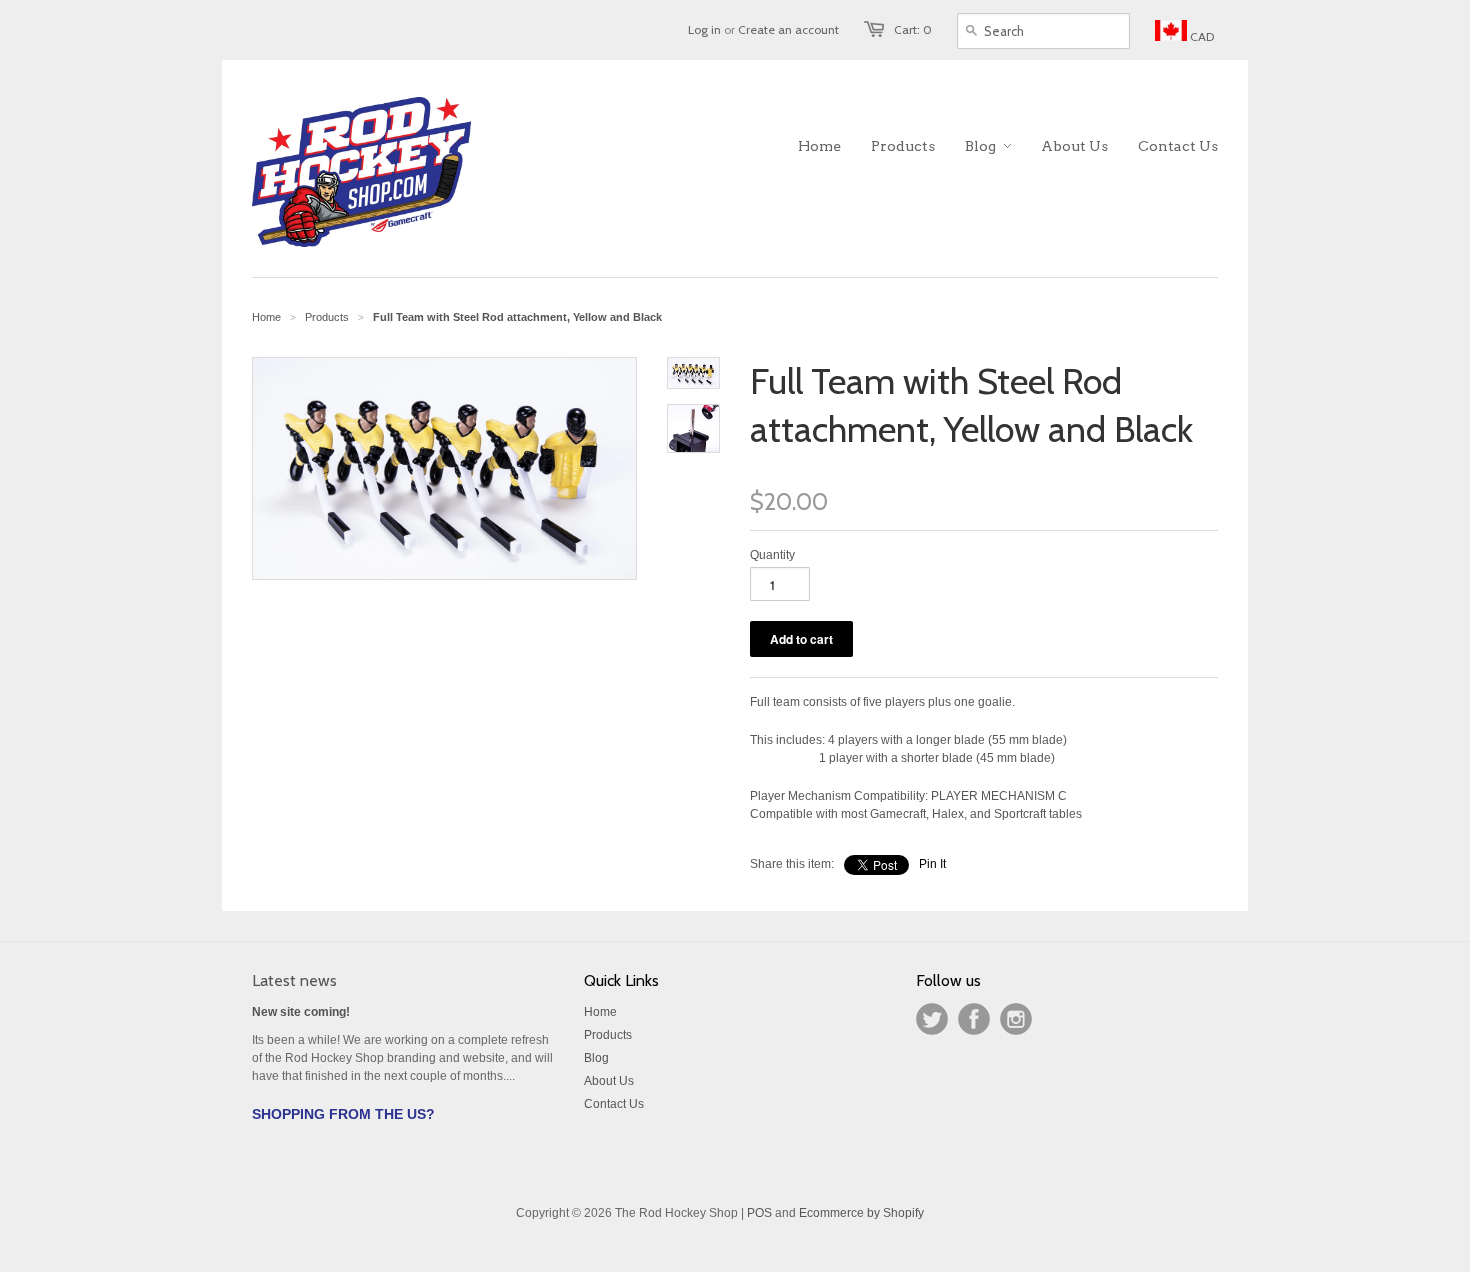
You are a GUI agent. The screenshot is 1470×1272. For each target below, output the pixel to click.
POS (759, 1213)
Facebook (974, 1019)
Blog (596, 1058)
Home (600, 1012)
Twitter (932, 1019)
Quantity (772, 555)
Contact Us (614, 1104)
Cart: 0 (913, 29)
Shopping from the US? (343, 1114)
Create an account (788, 29)
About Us (609, 1081)
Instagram (1016, 1019)
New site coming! (301, 1012)
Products (327, 317)
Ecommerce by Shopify (861, 1213)
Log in (704, 29)
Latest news (294, 980)
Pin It (932, 864)
